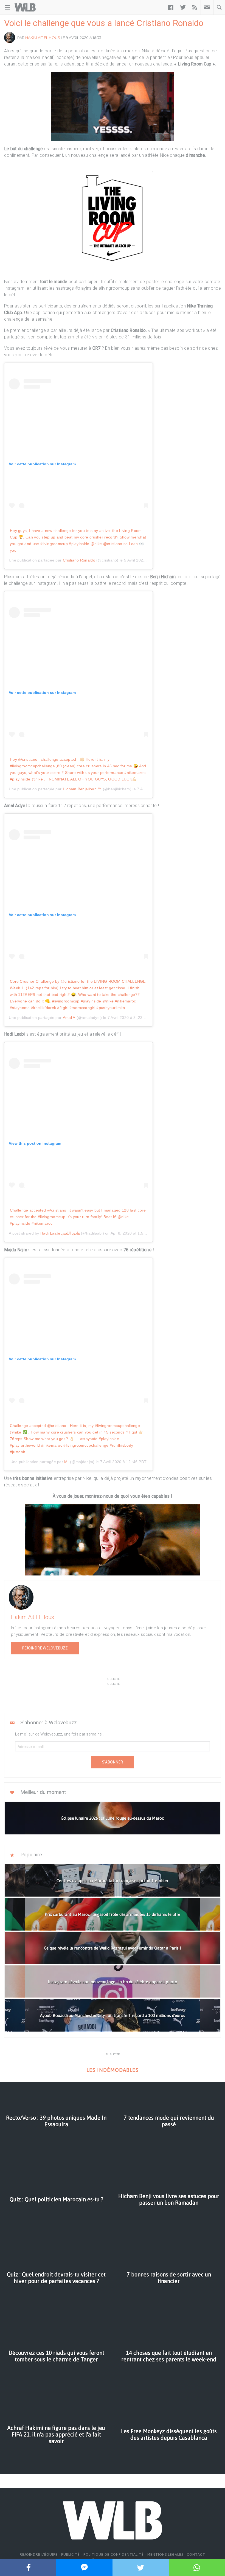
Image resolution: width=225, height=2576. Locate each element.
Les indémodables (113, 2070)
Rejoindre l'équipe (39, 2554)
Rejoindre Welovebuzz (45, 1648)
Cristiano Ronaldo (79, 560)
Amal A (69, 1018)
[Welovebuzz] (25, 7)
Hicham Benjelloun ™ (82, 789)
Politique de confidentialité (114, 2554)
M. (67, 1462)
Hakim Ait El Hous (43, 38)
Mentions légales (165, 2554)
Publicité (71, 2554)
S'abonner (113, 1762)
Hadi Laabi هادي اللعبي (60, 1233)
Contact (196, 2554)
